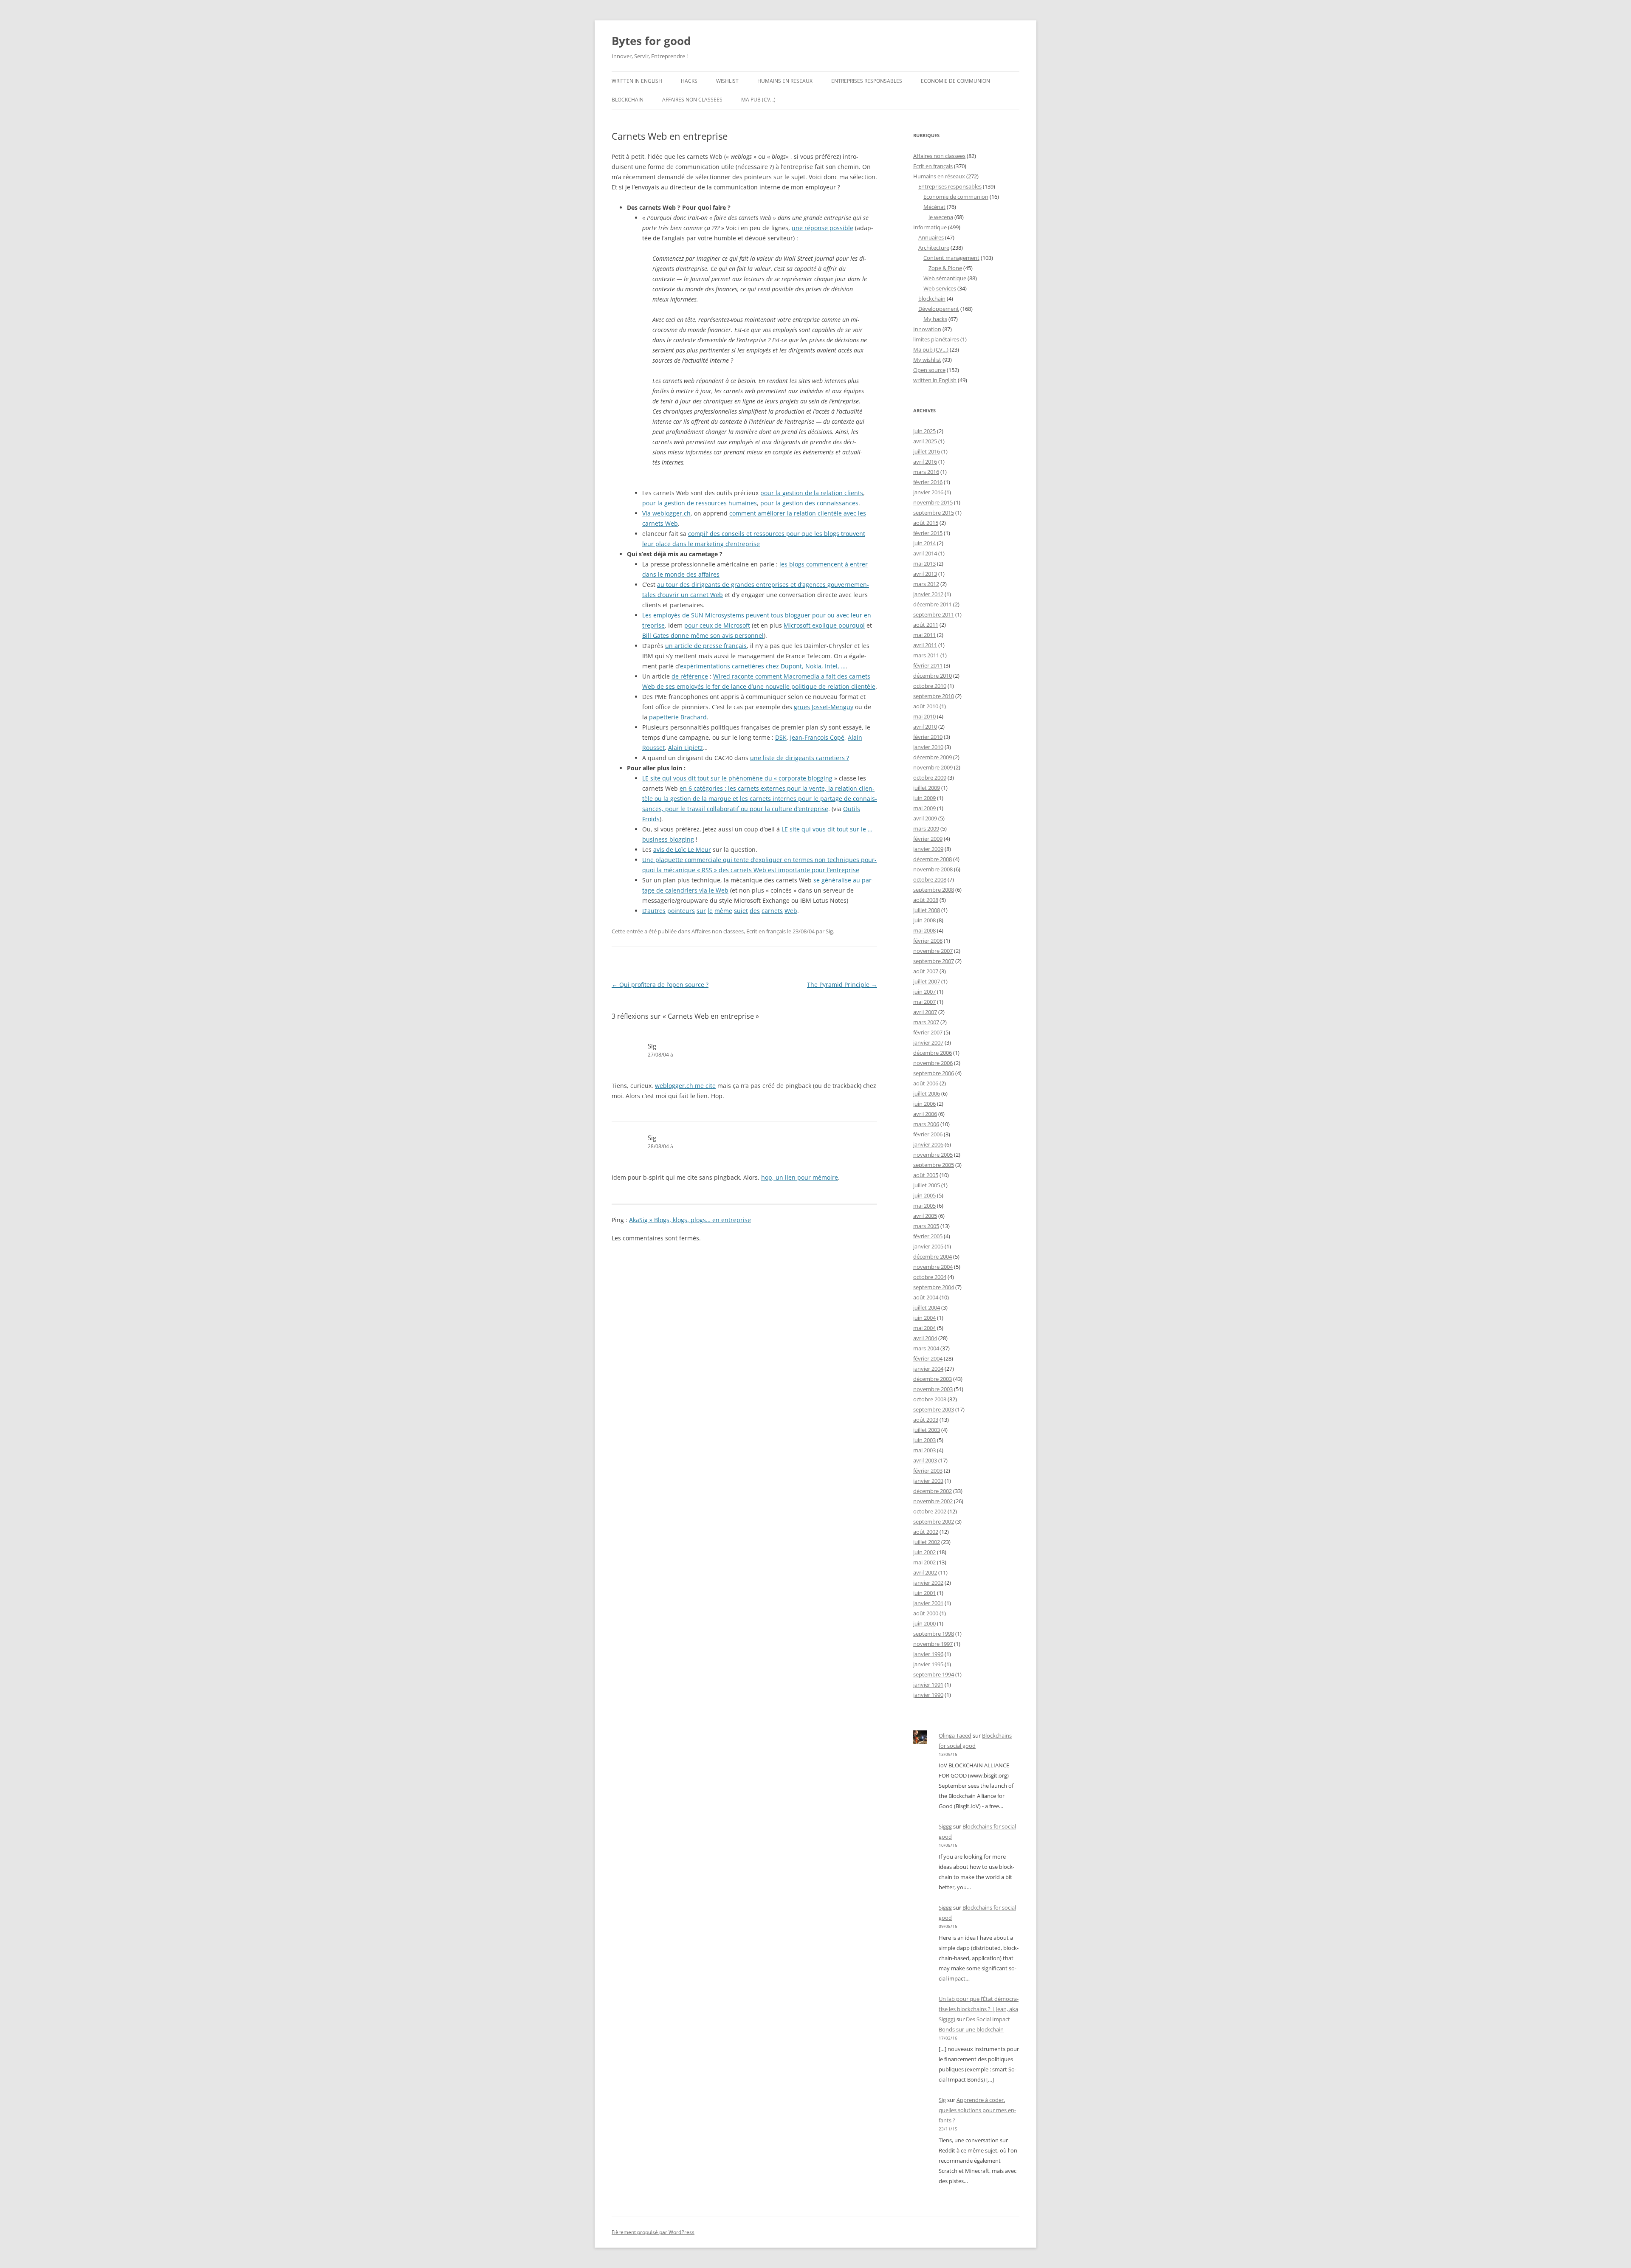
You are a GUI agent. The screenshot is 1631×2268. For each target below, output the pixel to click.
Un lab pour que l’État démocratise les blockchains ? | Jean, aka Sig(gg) (979, 2009)
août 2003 (926, 1420)
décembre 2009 (933, 757)
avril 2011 (925, 645)
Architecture (934, 248)
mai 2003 (924, 1450)
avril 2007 (925, 1012)
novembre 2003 (933, 1389)
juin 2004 (924, 1318)
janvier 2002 (928, 1583)
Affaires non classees (692, 100)
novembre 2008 (933, 869)
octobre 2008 (930, 879)
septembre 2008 (934, 890)
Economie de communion (955, 81)
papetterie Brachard (678, 717)
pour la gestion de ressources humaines (700, 503)
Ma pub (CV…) (758, 100)
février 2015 (928, 533)
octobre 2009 (930, 778)
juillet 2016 (927, 451)
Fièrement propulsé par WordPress (653, 2232)
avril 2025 (925, 441)
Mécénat (934, 207)
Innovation (927, 329)
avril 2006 (925, 1114)
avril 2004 (925, 1338)
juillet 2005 (927, 1185)
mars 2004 (926, 1348)
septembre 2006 (934, 1073)
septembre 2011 (934, 614)
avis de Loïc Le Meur (682, 849)
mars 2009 (926, 828)
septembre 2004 (934, 1287)
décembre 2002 (933, 1491)
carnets (772, 911)
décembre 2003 (933, 1379)
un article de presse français (706, 646)
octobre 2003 (930, 1399)
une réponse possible (823, 228)
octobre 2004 (930, 1277)
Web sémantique (945, 278)
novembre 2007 (933, 951)
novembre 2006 (933, 1063)
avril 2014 (925, 553)
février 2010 (928, 737)
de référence (690, 676)
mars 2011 (926, 655)
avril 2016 (925, 462)
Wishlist (727, 81)
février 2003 (928, 1471)
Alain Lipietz (686, 748)
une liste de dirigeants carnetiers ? (800, 758)
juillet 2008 (927, 910)
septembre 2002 (934, 1521)
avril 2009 (925, 818)
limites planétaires (936, 339)
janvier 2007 (928, 1042)
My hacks (935, 319)
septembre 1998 (934, 1634)
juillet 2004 (927, 1307)
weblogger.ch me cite (685, 1086)
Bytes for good (651, 41)
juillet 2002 (927, 1542)
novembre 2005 (933, 1155)
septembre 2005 (934, 1165)
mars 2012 (926, 584)
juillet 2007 (927, 981)
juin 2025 (924, 431)
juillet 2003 (927, 1430)
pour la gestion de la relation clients (812, 493)
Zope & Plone (945, 268)
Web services (940, 288)
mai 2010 (924, 716)
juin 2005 (924, 1195)
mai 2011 (924, 635)
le (710, 911)
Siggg (945, 1826)
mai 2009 (924, 808)
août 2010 (926, 706)
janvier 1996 (928, 1654)
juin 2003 (924, 1440)
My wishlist (927, 360)
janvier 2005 (928, 1246)
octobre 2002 (930, 1511)
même (723, 911)
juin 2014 (924, 543)
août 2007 (926, 971)
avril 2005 (925, 1216)
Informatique (930, 227)
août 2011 (926, 625)
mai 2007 (924, 1002)
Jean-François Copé (817, 737)
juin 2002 (924, 1552)
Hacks (689, 81)
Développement (939, 309)
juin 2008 (924, 920)
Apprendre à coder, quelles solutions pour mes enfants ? (977, 2110)
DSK (781, 737)
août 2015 (926, 523)
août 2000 (926, 1613)
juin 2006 (924, 1104)
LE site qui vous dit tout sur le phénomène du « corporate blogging (737, 778)
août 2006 (926, 1083)
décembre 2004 (933, 1257)
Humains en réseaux (939, 176)
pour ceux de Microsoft (717, 625)
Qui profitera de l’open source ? (660, 985)
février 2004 (928, 1358)
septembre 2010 (934, 696)
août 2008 (926, 900)
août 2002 (926, 1532)
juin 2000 (924, 1623)
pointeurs (681, 911)
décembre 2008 (933, 859)
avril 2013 (925, 574)
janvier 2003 (928, 1481)
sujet (741, 911)
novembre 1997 (933, 1644)
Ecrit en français (766, 931)
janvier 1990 (928, 1695)
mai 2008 (924, 930)
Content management (951, 258)
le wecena (941, 217)
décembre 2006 (933, 1053)
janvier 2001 (928, 1603)
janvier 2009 (928, 849)
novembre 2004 (933, 1267)
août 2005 (926, 1175)
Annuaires (931, 237)
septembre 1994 (934, 1674)
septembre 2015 (934, 513)
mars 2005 (926, 1226)
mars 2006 (926, 1124)
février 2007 (928, 1032)
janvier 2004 (928, 1369)
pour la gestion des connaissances (809, 503)
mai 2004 (924, 1328)
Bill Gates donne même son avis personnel (703, 635)
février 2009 (928, 839)
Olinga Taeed (955, 1736)
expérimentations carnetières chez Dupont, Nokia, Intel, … (763, 666)
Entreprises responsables (867, 81)
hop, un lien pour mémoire (800, 1177)
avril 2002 (925, 1572)
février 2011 (928, 665)
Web (791, 911)
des (755, 911)
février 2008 (928, 941)
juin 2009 (924, 798)
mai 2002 (924, 1562)
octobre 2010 (930, 686)
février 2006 (928, 1134)
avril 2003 (925, 1460)
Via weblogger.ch (666, 513)
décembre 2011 (933, 604)
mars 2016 (926, 472)
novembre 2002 (933, 1501)
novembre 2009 (933, 767)
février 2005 (928, 1236)
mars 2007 (926, 1022)
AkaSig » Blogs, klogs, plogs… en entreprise (690, 1220)
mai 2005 (924, 1206)
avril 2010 (925, 727)
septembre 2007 (934, 961)
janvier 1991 (928, 1685)
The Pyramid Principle (842, 985)
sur (701, 911)
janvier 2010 (928, 747)
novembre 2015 (933, 502)
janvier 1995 (928, 1664)
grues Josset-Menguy (824, 707)
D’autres (654, 911)
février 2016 (928, 482)
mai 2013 (924, 563)
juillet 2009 (927, 788)
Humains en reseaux (785, 81)
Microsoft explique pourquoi (824, 625)
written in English (637, 81)
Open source (929, 370)
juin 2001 (924, 1593)
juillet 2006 (927, 1093)
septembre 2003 (934, 1409)
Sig (829, 931)
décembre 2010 (933, 676)
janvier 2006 (928, 1144)
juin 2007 (924, 992)
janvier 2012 (928, 594)
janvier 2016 (928, 492)
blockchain (628, 100)
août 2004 (926, 1297)
